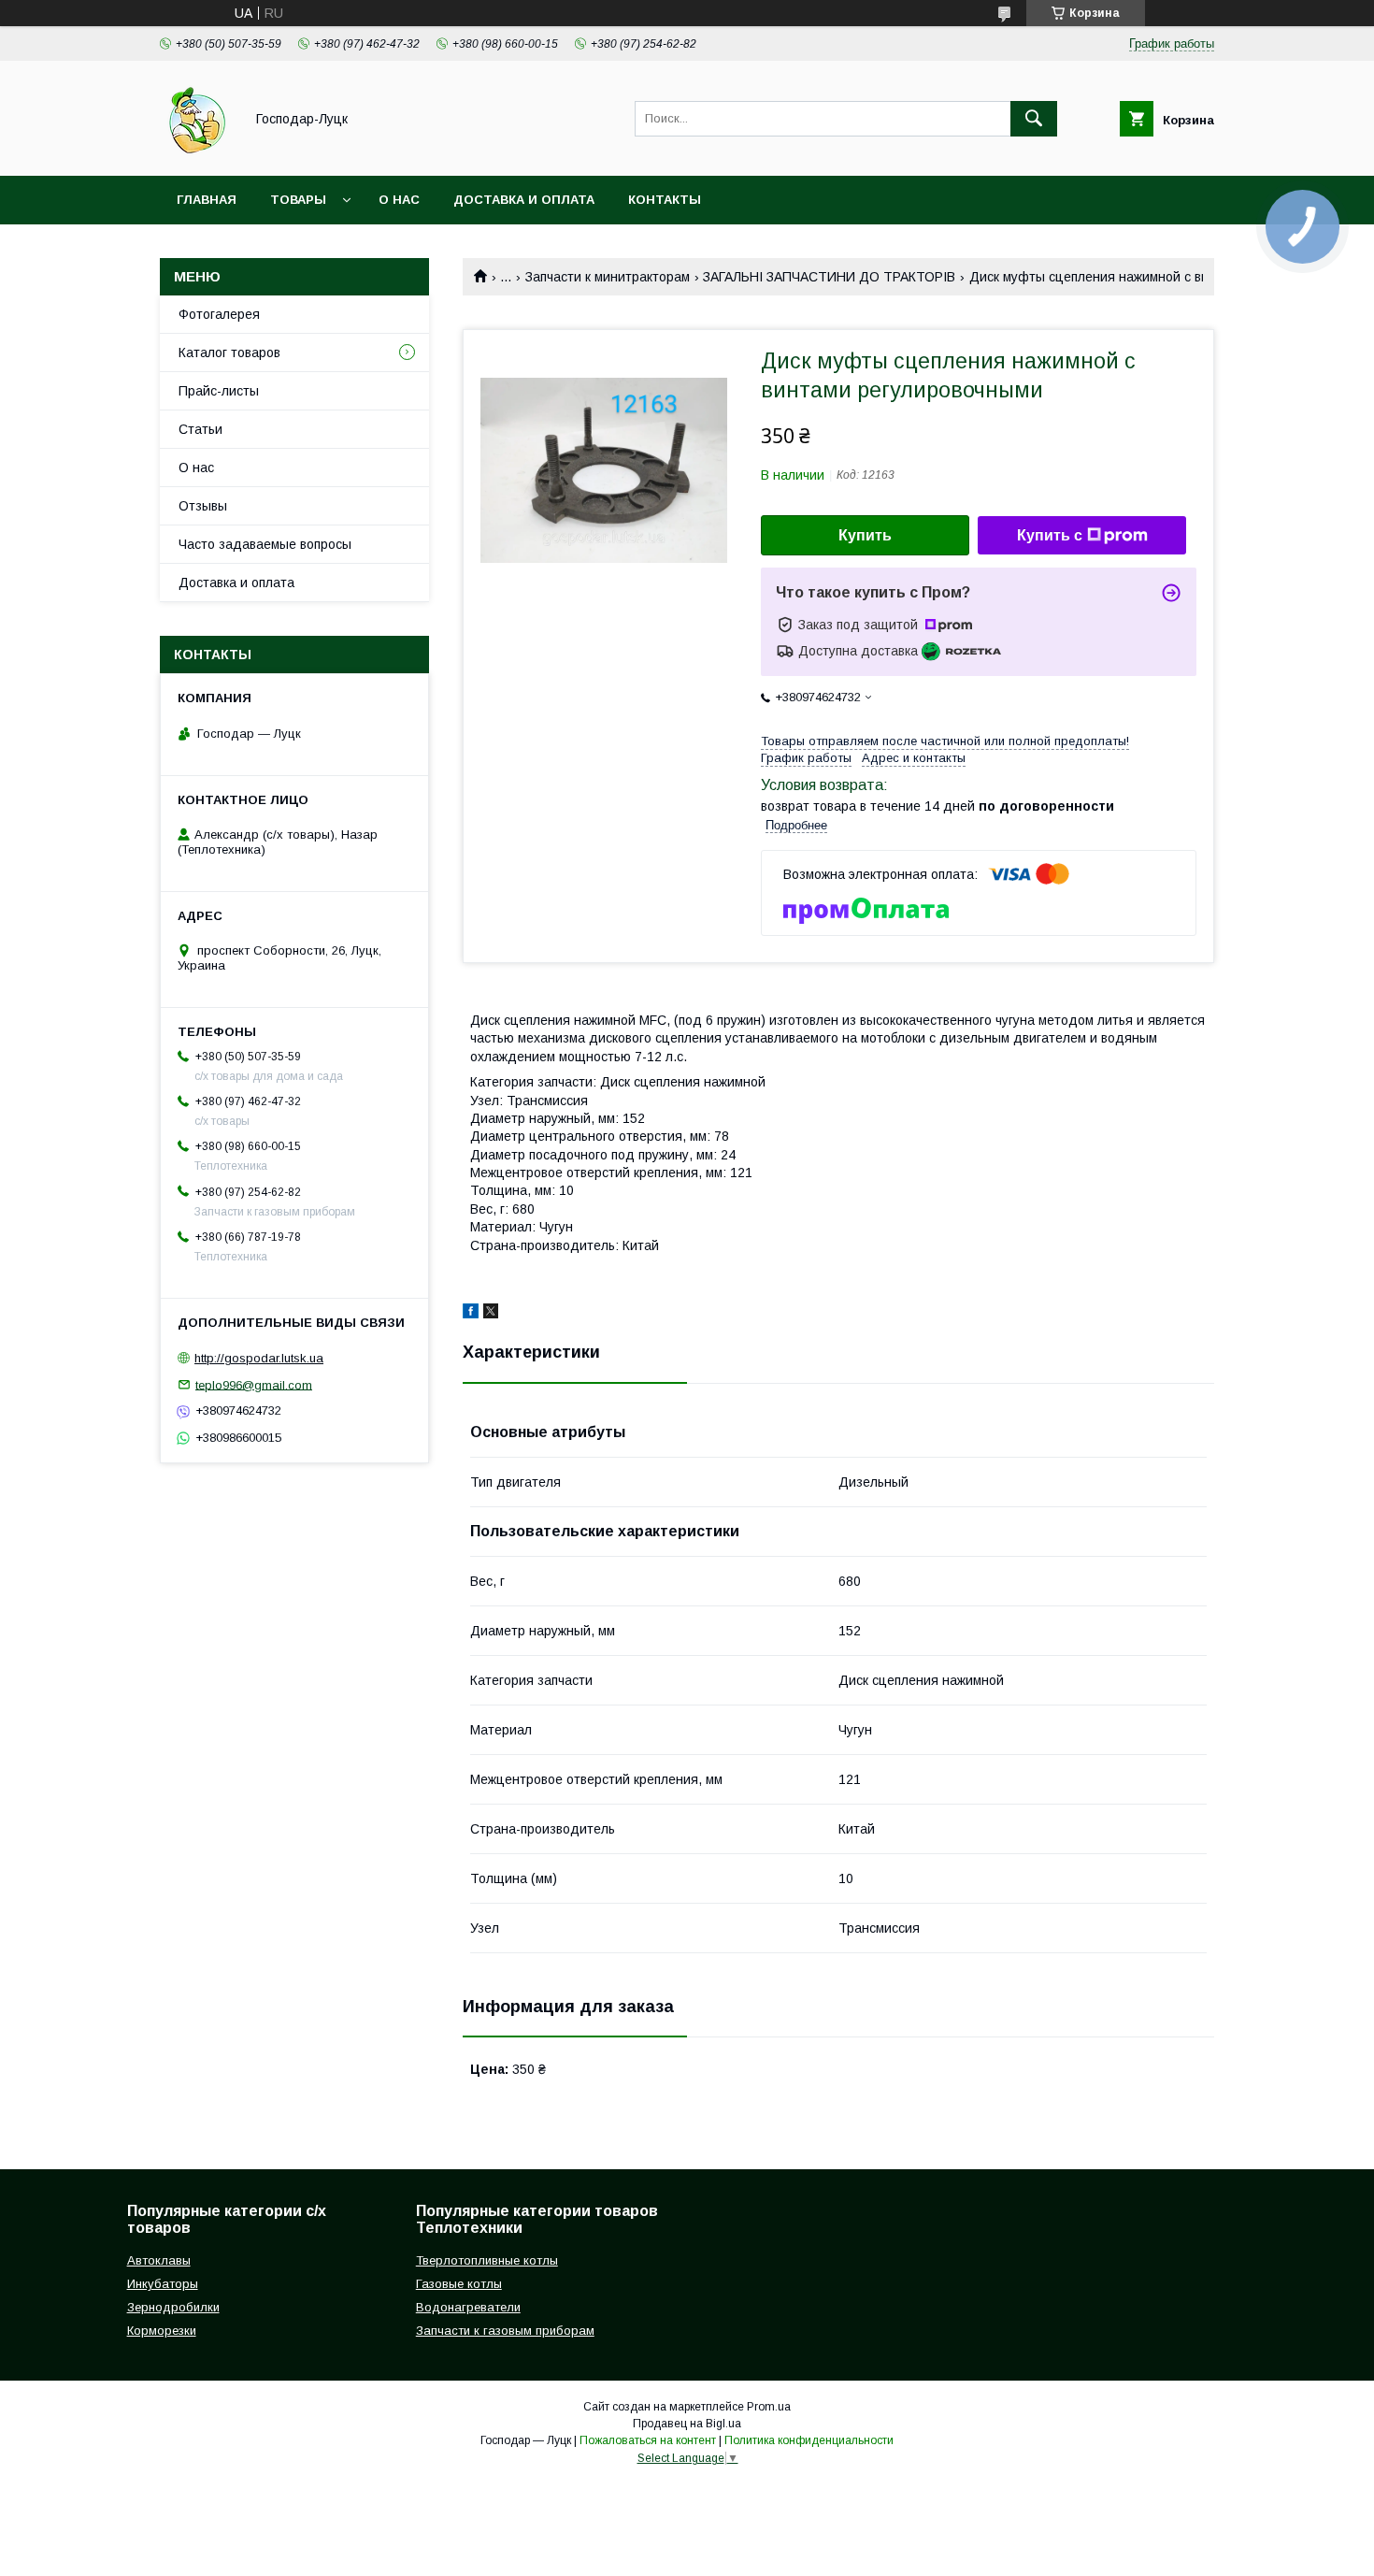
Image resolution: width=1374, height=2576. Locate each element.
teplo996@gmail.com (254, 1384)
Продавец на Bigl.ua (687, 2424)
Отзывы (203, 506)
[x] (491, 1314)
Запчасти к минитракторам (608, 277)
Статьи (200, 429)
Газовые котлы (459, 2284)
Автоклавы (159, 2260)
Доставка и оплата (524, 200)
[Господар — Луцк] (197, 151)
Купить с (1050, 535)
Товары (298, 200)
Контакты (665, 200)
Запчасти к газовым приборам (505, 2331)
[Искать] (1034, 119)
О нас (399, 200)
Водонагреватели (468, 2307)
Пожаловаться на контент (648, 2440)
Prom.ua (769, 2407)
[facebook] (471, 1314)
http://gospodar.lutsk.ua (259, 1358)
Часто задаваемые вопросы (265, 544)
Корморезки (162, 2331)
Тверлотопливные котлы (487, 2260)
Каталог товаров (229, 353)
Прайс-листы (219, 391)
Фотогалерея (219, 314)
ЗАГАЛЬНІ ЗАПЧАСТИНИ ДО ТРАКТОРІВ (829, 277)
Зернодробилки (173, 2307)
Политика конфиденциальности (809, 2440)
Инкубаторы (163, 2284)
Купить (865, 535)
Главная (207, 200)
